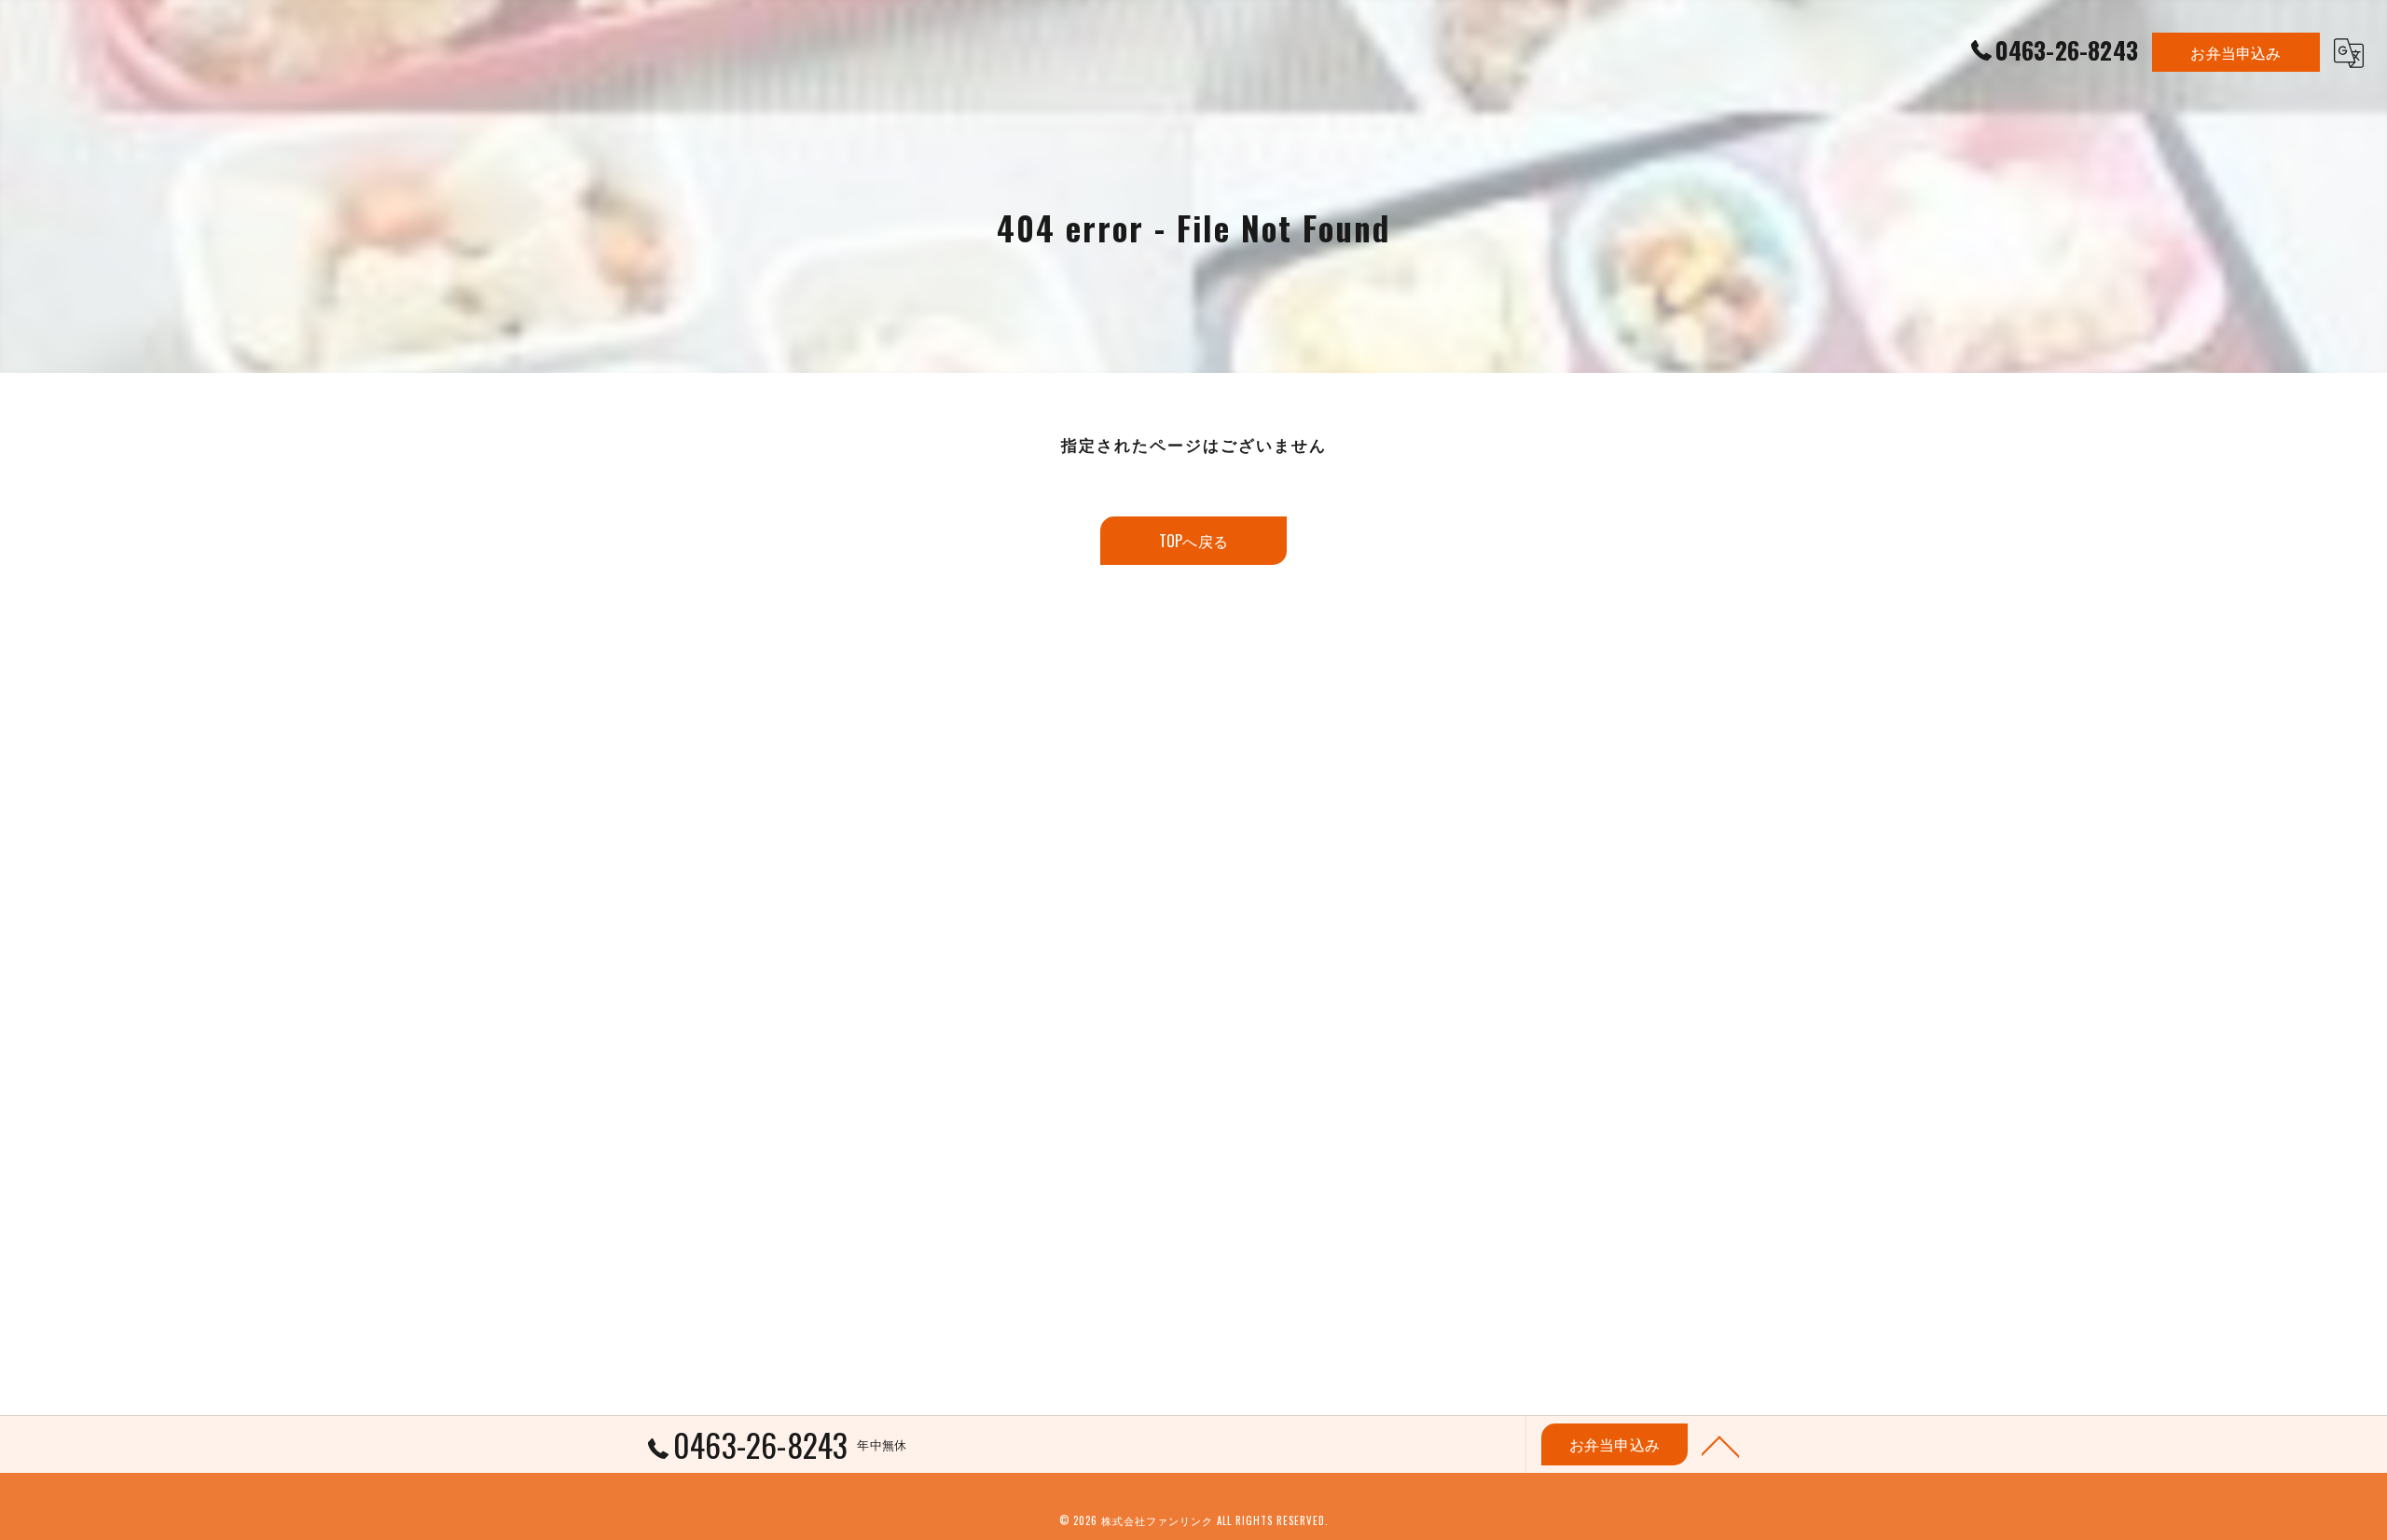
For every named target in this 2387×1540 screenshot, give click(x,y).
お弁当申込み (2235, 52)
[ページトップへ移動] (1720, 1445)
